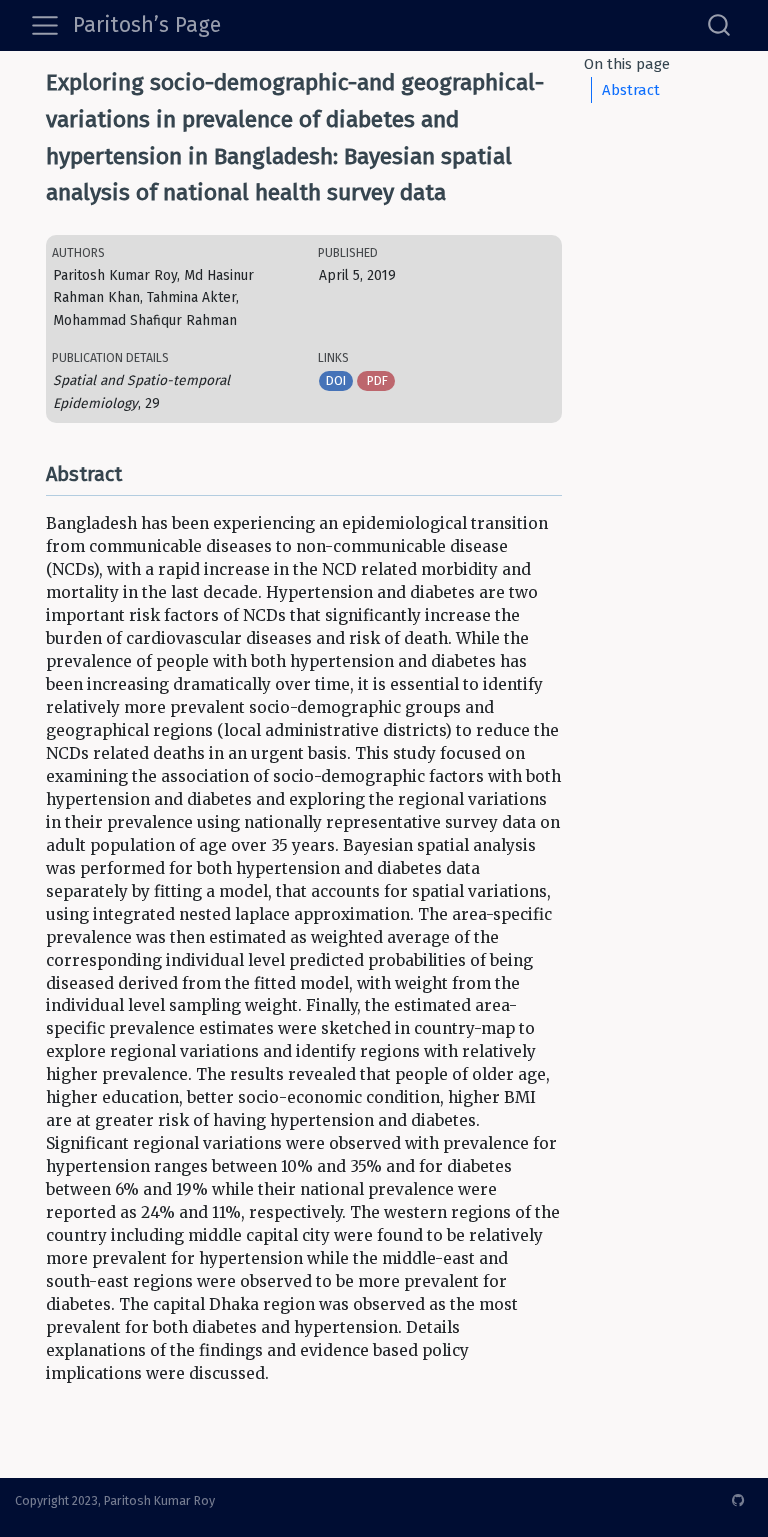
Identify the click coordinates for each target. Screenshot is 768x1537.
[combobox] (720, 25)
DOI (336, 380)
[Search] (719, 25)
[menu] (45, 26)
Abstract (631, 90)
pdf (376, 380)
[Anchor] (135, 472)
